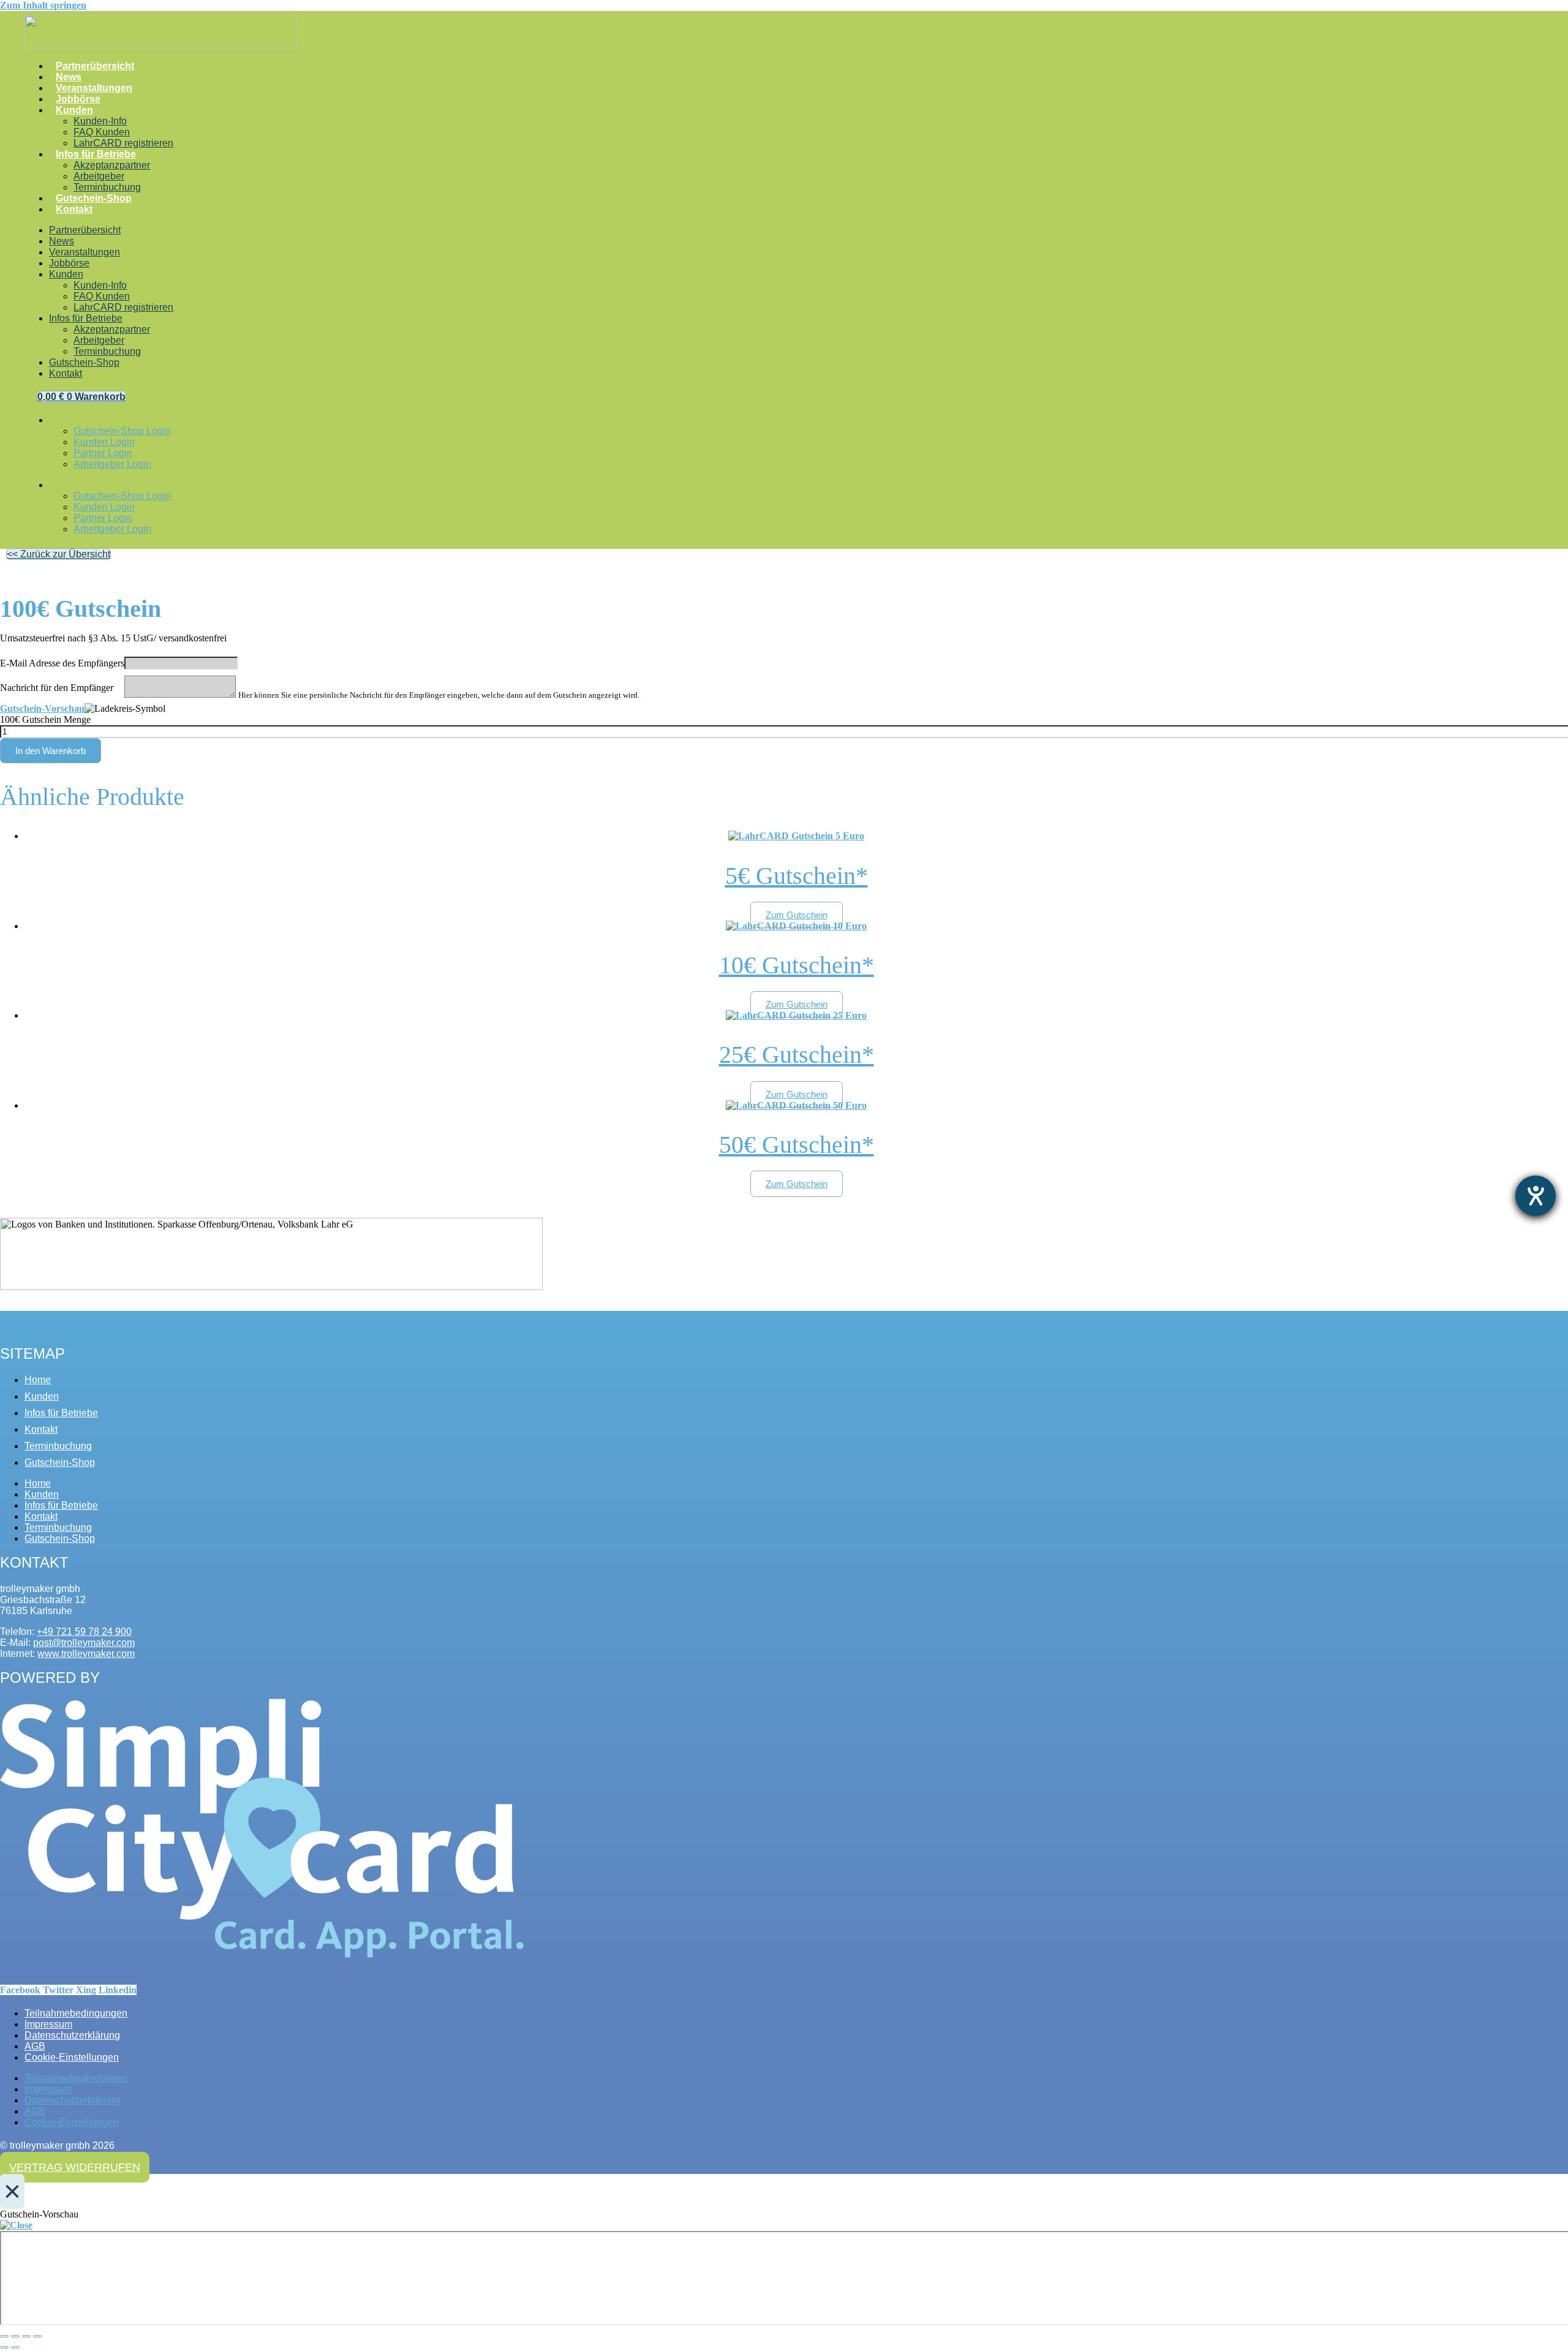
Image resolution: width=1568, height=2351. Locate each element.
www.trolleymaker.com (86, 1654)
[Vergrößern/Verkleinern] (4, 2336)
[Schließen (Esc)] (37, 2336)
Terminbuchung (107, 187)
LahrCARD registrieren (123, 143)
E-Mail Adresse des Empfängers (62, 663)
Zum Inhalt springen (43, 5)
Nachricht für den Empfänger (57, 688)
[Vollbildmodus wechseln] (15, 2336)
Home (38, 1380)
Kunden (74, 110)
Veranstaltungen (94, 88)
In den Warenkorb (51, 751)
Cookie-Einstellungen (72, 2057)
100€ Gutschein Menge (45, 719)
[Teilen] (26, 2336)
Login (59, 423)
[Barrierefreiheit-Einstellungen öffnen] (1536, 1196)
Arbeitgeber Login (112, 464)
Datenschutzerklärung (72, 2035)
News (69, 77)
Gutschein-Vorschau (42, 708)
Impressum (48, 2024)
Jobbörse (78, 99)
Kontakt (74, 209)
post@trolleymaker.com (84, 1643)
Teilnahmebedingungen (76, 2013)
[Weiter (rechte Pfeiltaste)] (15, 2347)
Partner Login (103, 453)
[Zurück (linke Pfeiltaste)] (4, 2347)
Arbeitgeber (99, 176)
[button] (58, 554)
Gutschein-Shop (94, 198)
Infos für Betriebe (96, 154)
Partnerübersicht (95, 66)
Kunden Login (104, 442)
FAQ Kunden (102, 132)
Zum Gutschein (797, 915)
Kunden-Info (100, 121)
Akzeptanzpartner (112, 165)
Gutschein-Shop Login (122, 431)
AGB (35, 2046)
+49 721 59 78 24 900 (84, 1632)
